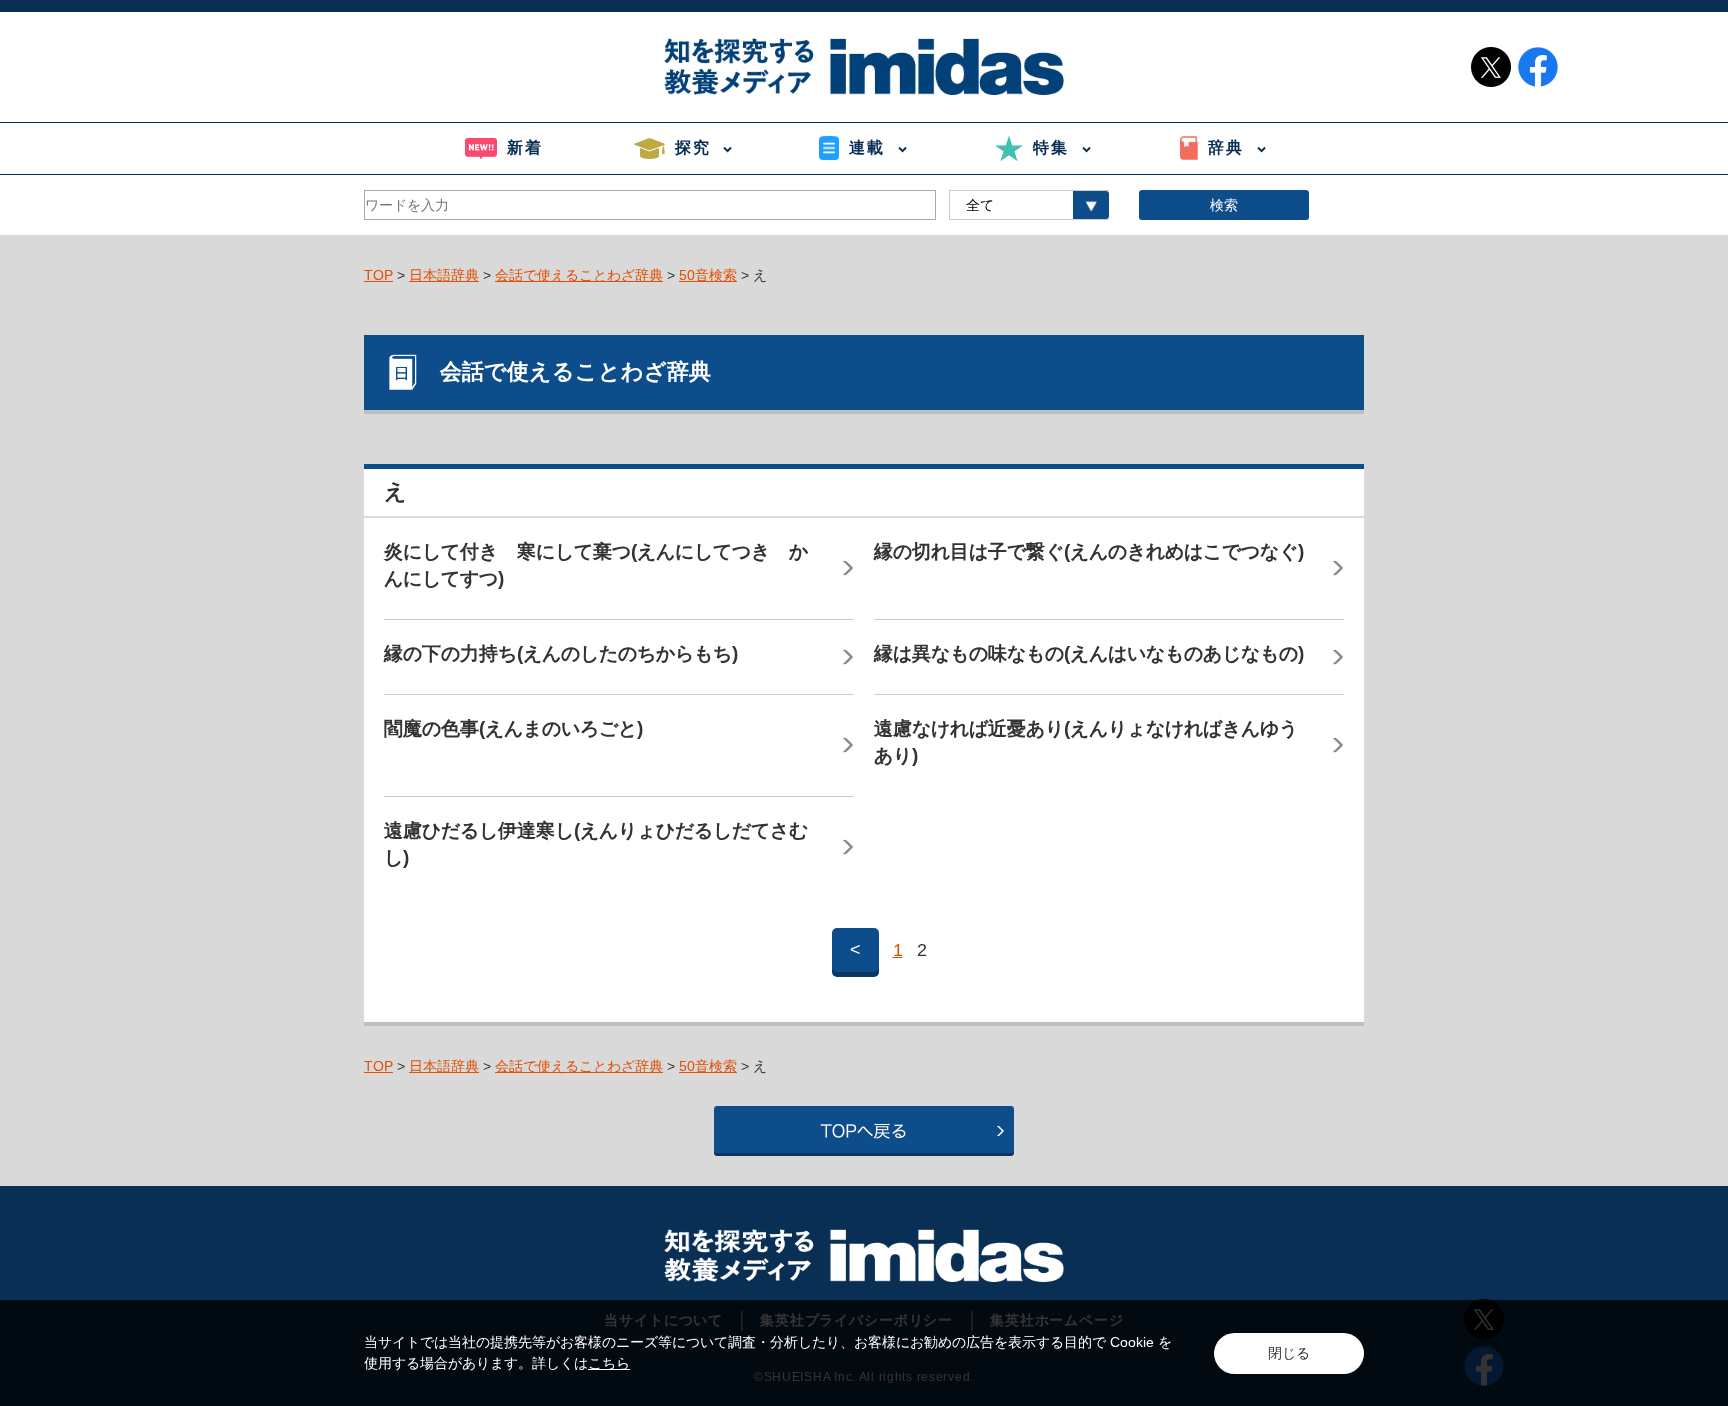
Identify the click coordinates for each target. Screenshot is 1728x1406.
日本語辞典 (444, 275)
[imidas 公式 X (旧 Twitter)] (1491, 67)
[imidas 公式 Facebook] (1538, 67)
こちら (609, 1363)
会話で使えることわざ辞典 (579, 275)
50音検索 (708, 275)
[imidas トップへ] (864, 66)
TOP (378, 275)
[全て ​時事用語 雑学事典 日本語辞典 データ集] (1029, 205)
